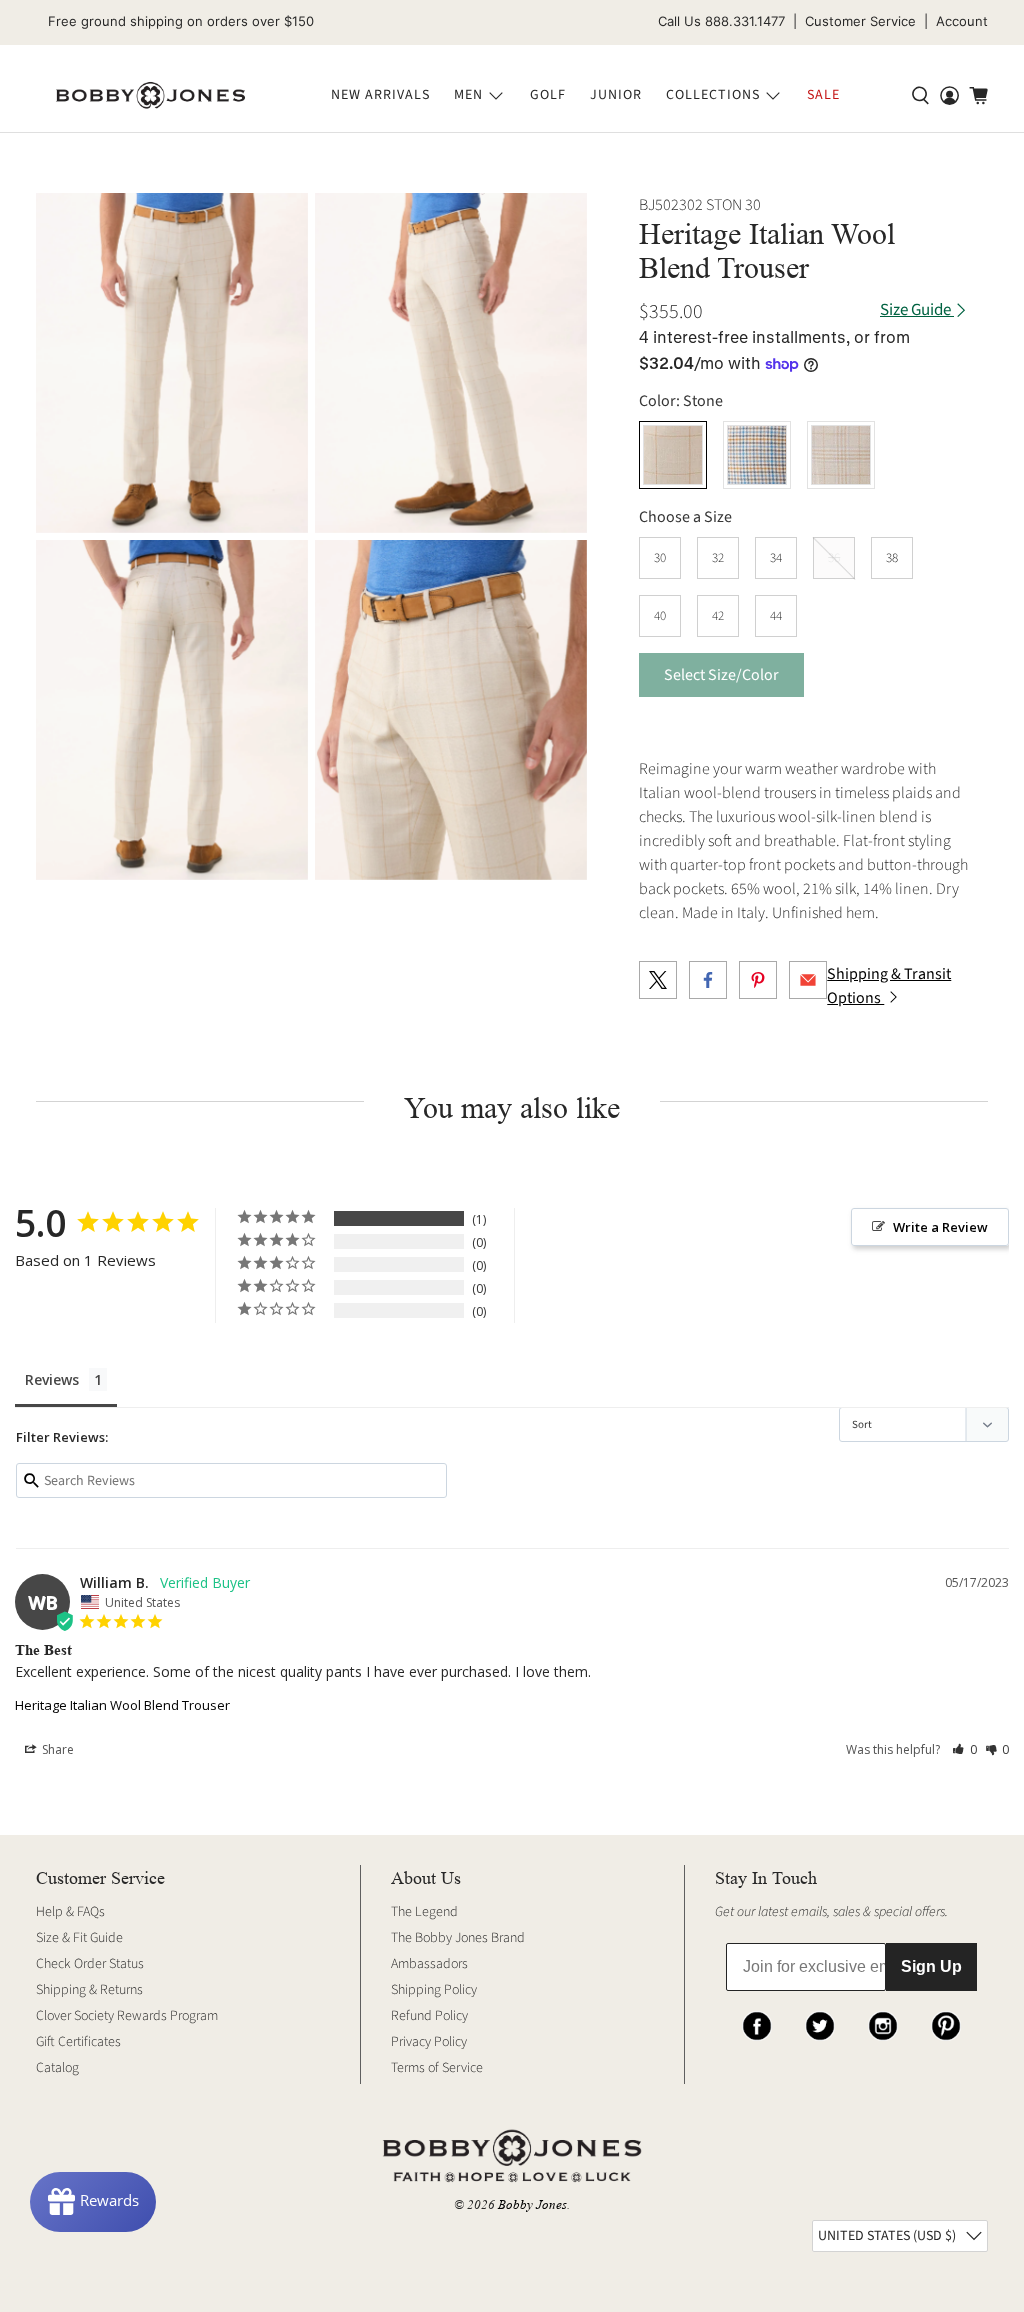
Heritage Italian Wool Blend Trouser (122, 1705)
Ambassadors (429, 1964)
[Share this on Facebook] (708, 980)
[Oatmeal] (841, 455)
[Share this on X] (658, 980)
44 (776, 616)
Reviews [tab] (52, 1379)
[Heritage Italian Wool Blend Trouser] (172, 363)
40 (660, 616)
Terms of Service (437, 2068)
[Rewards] (93, 2202)
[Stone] (673, 455)
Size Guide (917, 310)
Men (468, 95)
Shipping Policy (434, 1990)
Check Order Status (90, 1964)
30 (660, 558)
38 (892, 558)
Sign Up (931, 1966)
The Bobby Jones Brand (458, 1938)
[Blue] (757, 455)
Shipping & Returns (89, 1990)
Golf (548, 95)
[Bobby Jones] (150, 96)
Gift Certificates (78, 2042)
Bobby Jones (532, 2204)
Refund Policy (429, 2016)
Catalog (57, 2068)
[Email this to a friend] (808, 980)
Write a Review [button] (940, 1227)
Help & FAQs (70, 1912)
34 (776, 558)
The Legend (424, 1912)
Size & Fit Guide (79, 1938)
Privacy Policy (429, 2042)
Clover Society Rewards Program (127, 2016)
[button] (964, 1749)
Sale (823, 95)
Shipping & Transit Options (889, 986)
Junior (616, 95)
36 (834, 558)
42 (718, 616)
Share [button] (56, 1749)
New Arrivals (380, 95)
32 (718, 558)
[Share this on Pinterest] (758, 980)
